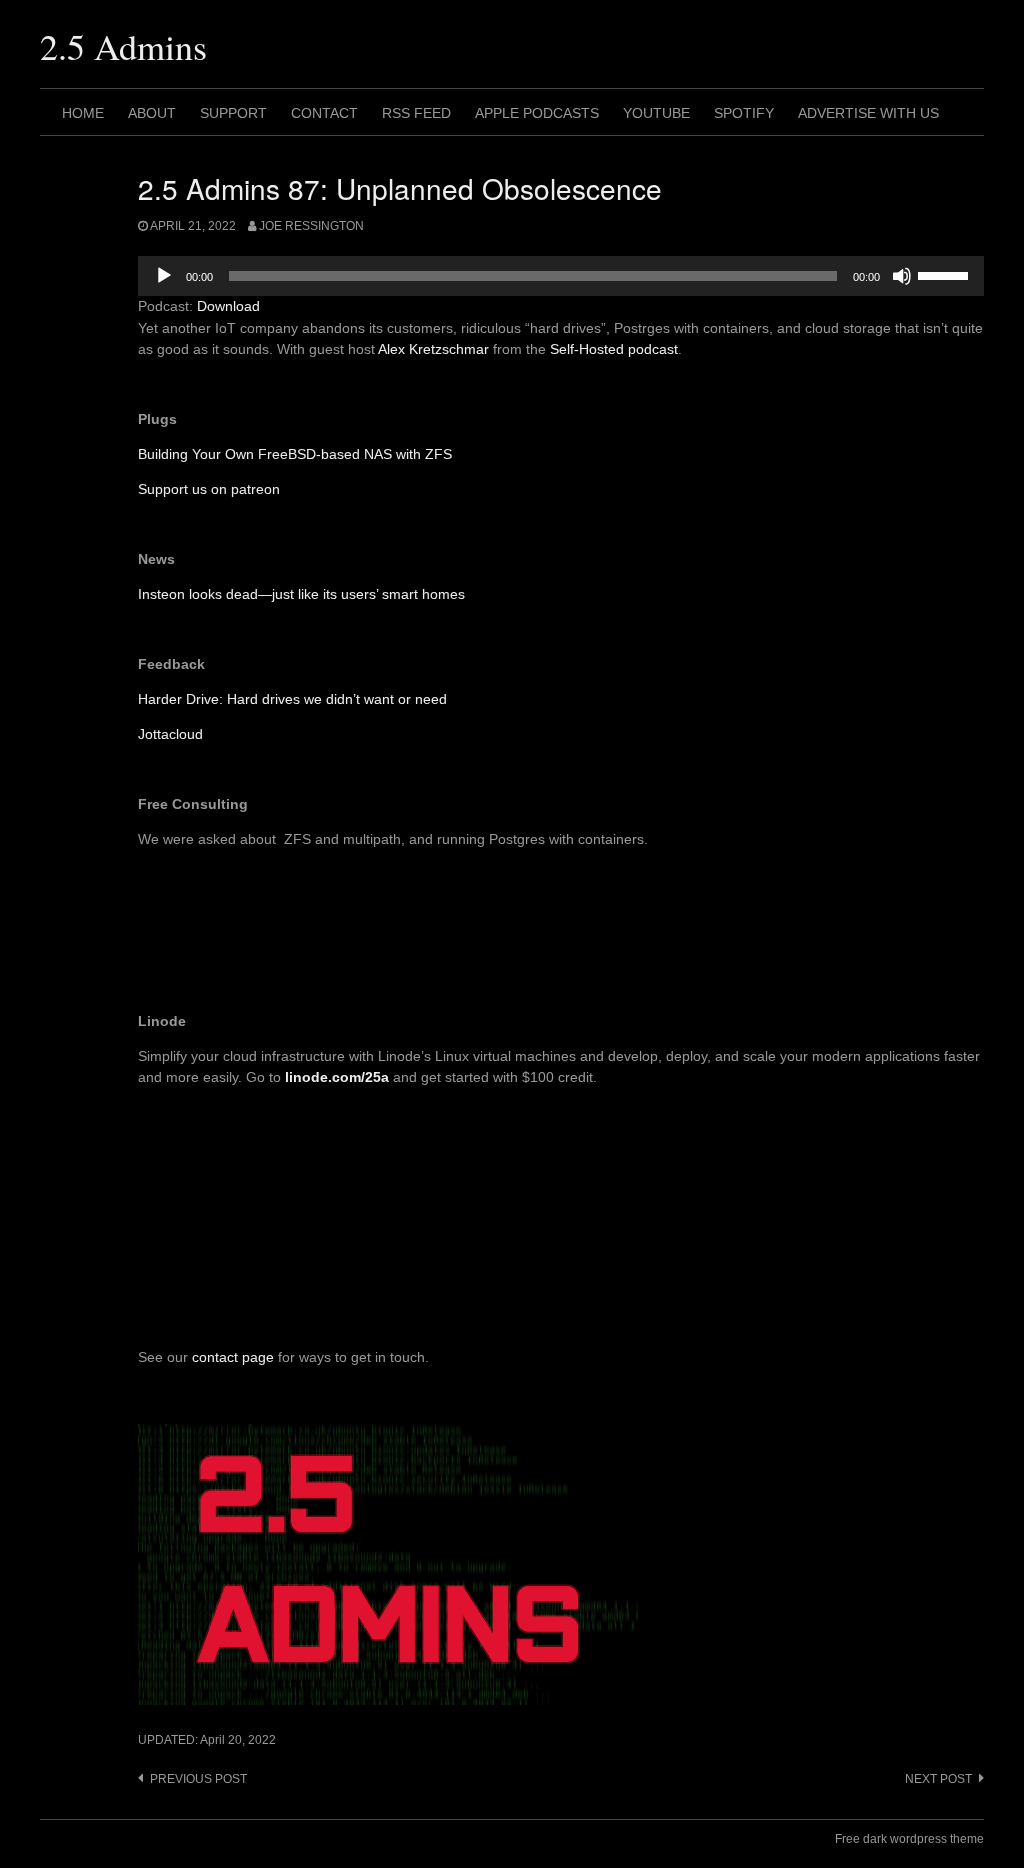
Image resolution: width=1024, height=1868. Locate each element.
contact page (233, 1357)
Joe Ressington (311, 226)
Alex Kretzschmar (433, 349)
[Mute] (902, 276)
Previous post (198, 1779)
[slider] (946, 274)
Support (233, 113)
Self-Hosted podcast (614, 349)
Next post (938, 1779)
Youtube (656, 113)
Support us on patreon (209, 489)
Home (83, 113)
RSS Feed (416, 113)
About (152, 113)
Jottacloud (170, 734)
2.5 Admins (123, 46)
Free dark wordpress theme (909, 1839)
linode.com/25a (337, 1077)
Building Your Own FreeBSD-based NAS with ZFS (295, 454)
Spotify (744, 113)
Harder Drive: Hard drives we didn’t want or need (292, 699)
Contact (324, 113)
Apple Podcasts (537, 113)
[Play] (164, 276)
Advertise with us (868, 113)
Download (228, 306)
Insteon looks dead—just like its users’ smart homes (301, 594)
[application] (561, 276)
